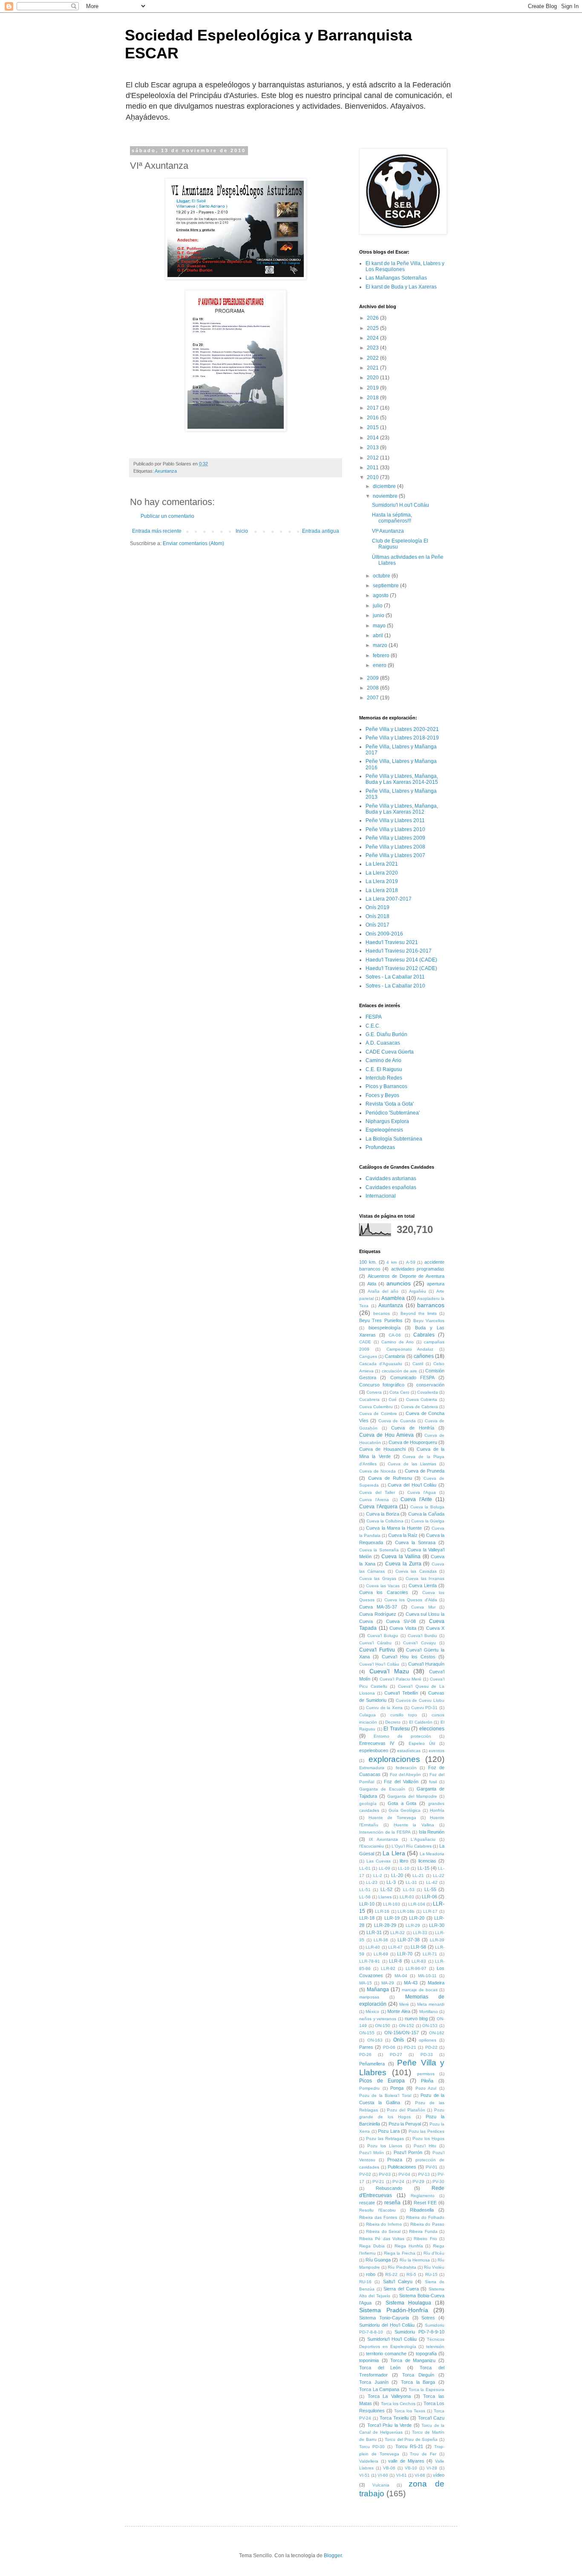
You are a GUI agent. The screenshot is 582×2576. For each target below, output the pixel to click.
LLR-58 (418, 1947)
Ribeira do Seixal (383, 2231)
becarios (382, 1313)
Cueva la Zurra (403, 1564)
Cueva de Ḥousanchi (382, 1449)
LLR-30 (437, 1925)
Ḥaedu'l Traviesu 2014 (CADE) (401, 960)
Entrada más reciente (157, 531)
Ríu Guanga (378, 2260)
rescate (367, 2203)
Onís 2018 (377, 916)
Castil (418, 1364)
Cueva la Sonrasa (415, 1542)
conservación (430, 1385)
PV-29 (418, 2182)
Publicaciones (402, 2167)
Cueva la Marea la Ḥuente (394, 1528)
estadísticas (409, 1751)
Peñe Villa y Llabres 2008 (395, 847)
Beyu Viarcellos (429, 1321)
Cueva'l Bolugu (383, 1636)
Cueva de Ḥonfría (412, 1428)
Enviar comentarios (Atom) (193, 543)
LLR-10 (367, 1904)
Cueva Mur (423, 1607)
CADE (365, 1342)
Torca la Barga (418, 2382)
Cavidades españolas (391, 1187)
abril (379, 635)
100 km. (368, 1262)
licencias (427, 1861)
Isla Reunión (432, 1832)
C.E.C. (373, 1026)
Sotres (428, 2318)
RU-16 (365, 2282)
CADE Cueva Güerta (390, 1052)
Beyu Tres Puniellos (381, 1320)
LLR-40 (373, 1947)
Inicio (242, 531)
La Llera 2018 (382, 890)
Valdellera (369, 2461)
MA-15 (366, 1983)
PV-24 (398, 2182)
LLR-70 (405, 1954)
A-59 (411, 1262)
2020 (373, 378)
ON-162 (437, 2033)
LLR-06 (429, 1897)
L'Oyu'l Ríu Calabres (412, 1846)
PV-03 (385, 2174)
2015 (373, 427)
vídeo (439, 2475)
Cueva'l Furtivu (377, 1650)
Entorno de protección (402, 1736)
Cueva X (435, 1628)
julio (378, 606)
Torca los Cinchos (398, 2404)
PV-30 (438, 2182)
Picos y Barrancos (386, 1086)
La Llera (394, 1853)
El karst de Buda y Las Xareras (401, 287)
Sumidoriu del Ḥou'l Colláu (387, 2325)
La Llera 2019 (382, 881)
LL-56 (365, 1897)
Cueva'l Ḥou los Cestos (409, 1657)
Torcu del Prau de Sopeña (411, 2439)
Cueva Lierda (423, 1585)
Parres (366, 2047)
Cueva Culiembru (376, 1407)
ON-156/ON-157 (402, 2033)
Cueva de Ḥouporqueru (413, 1442)
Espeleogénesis (384, 1130)
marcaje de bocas (420, 1990)
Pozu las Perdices (426, 2131)
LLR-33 (420, 1933)
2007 (373, 698)
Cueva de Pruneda (425, 1471)
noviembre (386, 496)
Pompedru (369, 2088)
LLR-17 (430, 1911)
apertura (436, 1284)
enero (380, 665)
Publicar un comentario (167, 516)
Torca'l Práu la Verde (390, 2425)
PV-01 (432, 2167)
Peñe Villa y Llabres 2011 (395, 820)
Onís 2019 (377, 907)
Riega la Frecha (400, 2253)
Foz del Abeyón (406, 1775)
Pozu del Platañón (406, 2110)
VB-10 (411, 2468)
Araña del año (383, 1291)
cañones (424, 1356)
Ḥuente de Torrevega (392, 1818)
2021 (373, 368)
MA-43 (411, 1983)
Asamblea (393, 1298)
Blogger (333, 2556)
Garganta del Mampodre (412, 1796)
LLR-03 (407, 1897)
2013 (373, 448)
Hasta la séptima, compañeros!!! (392, 518)
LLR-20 (417, 1918)
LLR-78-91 (370, 1961)
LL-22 (439, 1876)
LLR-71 (430, 1954)
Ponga (397, 2088)
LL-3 (391, 1882)
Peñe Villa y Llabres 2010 (395, 829)
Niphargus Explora (387, 1121)
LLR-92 (388, 1968)
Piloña (427, 2081)
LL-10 (404, 1868)
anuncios (399, 1283)
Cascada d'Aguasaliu (381, 1364)
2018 (373, 398)
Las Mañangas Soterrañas (396, 278)
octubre (382, 576)
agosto (381, 595)
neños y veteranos (378, 2019)
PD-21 (410, 2047)
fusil (433, 1782)
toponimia (369, 2360)
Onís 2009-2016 (384, 934)
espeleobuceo (374, 1750)
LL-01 (365, 1868)
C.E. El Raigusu (384, 1069)
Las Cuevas (379, 1861)
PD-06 (389, 2047)
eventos (436, 1751)
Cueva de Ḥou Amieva (386, 1435)
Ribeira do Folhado (425, 2217)
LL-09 (385, 1868)
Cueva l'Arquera (378, 1507)
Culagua (367, 1715)
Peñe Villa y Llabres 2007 (395, 855)
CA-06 (395, 1335)
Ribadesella (422, 2210)
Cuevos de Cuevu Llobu (420, 1700)
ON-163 (375, 2040)
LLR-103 (392, 1904)
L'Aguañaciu (423, 1839)
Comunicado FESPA (412, 1378)
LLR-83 (419, 1961)
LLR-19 (392, 1918)
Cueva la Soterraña (379, 1550)
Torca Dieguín (418, 2375)
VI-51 (364, 2475)
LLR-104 (417, 1904)
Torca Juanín (374, 2382)
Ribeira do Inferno (384, 2224)
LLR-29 (413, 1925)
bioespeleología (385, 1328)
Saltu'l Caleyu (398, 2281)
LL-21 (418, 1876)
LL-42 (432, 1882)
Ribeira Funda (423, 2231)
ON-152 (406, 2026)
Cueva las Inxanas (425, 1578)
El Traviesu (397, 1729)
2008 (373, 688)
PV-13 (424, 2174)
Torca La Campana (379, 2389)
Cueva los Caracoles (384, 1592)
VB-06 (389, 2468)
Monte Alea (399, 2011)
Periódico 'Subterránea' (393, 1113)
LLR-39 (437, 1940)
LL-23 (372, 1882)
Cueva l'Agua (422, 1492)
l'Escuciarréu (372, 1846)
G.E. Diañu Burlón (386, 1034)
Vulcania (381, 2485)
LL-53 (409, 1890)
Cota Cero (399, 1392)
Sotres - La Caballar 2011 (395, 977)
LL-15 (424, 1868)
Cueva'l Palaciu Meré (401, 1679)
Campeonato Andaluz (410, 1349)
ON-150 (383, 2026)
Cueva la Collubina (385, 1521)
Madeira (436, 1983)
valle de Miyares (406, 2461)
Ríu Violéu (434, 2267)
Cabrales (424, 1335)
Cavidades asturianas (391, 1178)
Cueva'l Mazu (389, 1671)
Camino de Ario (383, 1060)
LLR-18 (367, 1918)
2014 (373, 438)
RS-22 (391, 2274)
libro (404, 1861)
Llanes (385, 1897)
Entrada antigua (321, 531)
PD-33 (427, 2055)
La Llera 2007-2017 (389, 899)
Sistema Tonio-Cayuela (384, 2318)
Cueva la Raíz (403, 1535)
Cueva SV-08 (401, 1621)
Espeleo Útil (422, 1743)
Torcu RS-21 (409, 2446)
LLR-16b (406, 1911)
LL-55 (430, 1889)
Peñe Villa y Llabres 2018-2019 (402, 738)
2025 (373, 328)
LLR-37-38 (409, 1940)
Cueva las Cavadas (416, 1571)
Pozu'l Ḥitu (425, 2146)
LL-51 (365, 1890)
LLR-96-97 (416, 1968)
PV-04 (404, 2174)
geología (368, 1803)
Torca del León (380, 2368)
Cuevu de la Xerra (384, 1708)
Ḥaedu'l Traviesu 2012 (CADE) (401, 968)
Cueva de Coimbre (378, 1414)
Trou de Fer (423, 2454)
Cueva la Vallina (401, 1557)
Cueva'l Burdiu (422, 1636)
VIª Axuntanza (388, 531)
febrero (382, 656)
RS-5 (411, 2274)
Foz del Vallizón (401, 1782)
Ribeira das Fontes (378, 2217)
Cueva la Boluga (427, 1507)
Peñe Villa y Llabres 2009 (395, 838)
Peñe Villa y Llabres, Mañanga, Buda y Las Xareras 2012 (402, 809)
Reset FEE (425, 2203)
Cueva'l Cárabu (375, 1643)
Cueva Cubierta (422, 1399)
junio (379, 615)
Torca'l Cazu (431, 2418)
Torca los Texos (410, 2411)
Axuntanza (166, 471)
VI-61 (402, 2475)
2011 (373, 468)
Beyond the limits (419, 1313)
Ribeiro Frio (425, 2239)
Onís (399, 2040)
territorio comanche (386, 2354)
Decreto (393, 1722)
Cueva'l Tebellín (401, 1693)
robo (371, 2274)
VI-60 (383, 2475)
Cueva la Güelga (428, 1521)
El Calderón (421, 1722)
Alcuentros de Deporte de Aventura (406, 1276)
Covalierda (428, 1392)
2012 (373, 458)
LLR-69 (381, 1954)
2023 (373, 348)
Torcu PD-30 (372, 2447)
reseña (392, 2203)
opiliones (428, 2040)
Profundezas (380, 1147)
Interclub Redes (384, 1078)
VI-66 (420, 2475)
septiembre (386, 586)
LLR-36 (381, 1940)
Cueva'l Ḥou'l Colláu (379, 1664)
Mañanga (378, 1990)
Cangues (368, 1356)
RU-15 (431, 2274)
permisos (426, 2074)
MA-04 (401, 1976)
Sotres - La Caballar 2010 (395, 986)
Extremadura (372, 1768)
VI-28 (432, 2468)
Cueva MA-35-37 (378, 1607)
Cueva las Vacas (383, 1586)
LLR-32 (398, 1933)
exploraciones (394, 1759)
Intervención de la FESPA (385, 1832)
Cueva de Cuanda (397, 1421)
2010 (373, 477)
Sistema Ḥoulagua (408, 2303)
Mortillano (429, 2011)
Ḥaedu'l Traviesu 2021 (392, 942)
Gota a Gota (402, 1803)
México (372, 2011)
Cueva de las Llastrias (412, 1464)
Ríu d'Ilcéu (434, 2253)
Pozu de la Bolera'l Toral (385, 2095)
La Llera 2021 (382, 864)
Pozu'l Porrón (408, 2152)
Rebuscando (389, 2188)
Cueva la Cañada (426, 1514)
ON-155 (367, 2033)
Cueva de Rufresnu (390, 1478)
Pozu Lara (389, 2131)
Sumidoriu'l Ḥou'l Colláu (392, 2339)
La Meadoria (432, 1854)
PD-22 (431, 2047)
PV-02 (365, 2174)
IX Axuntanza (383, 1839)
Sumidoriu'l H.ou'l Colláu (400, 505)
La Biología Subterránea (394, 1139)
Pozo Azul (426, 2088)
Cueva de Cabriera (419, 1407)
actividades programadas (418, 1269)
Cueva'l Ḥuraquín (426, 1664)
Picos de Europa (382, 2081)
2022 (373, 358)
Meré (404, 2004)
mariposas (369, 1997)
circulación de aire (400, 1371)
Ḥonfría (437, 1810)
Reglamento (423, 2196)
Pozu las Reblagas (385, 2138)
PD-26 (365, 2055)
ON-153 (430, 2026)
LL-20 (397, 1875)
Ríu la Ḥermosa (415, 2260)
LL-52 (386, 1889)
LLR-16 (382, 1911)
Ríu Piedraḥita (402, 2267)
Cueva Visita (403, 1628)
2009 (373, 678)
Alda (372, 1284)
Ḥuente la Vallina (414, 1825)
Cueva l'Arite (416, 1499)
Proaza (395, 2160)
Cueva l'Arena (374, 1500)
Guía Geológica (405, 1810)
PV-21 (378, 2182)
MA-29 (388, 1983)
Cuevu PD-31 (425, 1708)
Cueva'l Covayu (419, 1643)
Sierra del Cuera (401, 2289)
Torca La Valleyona (389, 2396)
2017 (373, 408)
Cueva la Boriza (383, 1514)
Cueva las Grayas (378, 1578)
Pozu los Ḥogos (428, 2138)
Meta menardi (431, 2004)
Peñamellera (372, 2064)
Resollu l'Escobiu (377, 2210)
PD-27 (396, 2055)
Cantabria (395, 1356)
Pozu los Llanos (385, 2146)
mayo (380, 626)
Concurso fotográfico (382, 1385)
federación (406, 1768)
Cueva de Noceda (377, 1471)
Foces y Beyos (382, 1095)
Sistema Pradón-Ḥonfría (394, 2310)
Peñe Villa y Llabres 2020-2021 (402, 729)
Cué (393, 1399)
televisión (435, 2346)
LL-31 (411, 1882)
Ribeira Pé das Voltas (382, 2239)
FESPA (374, 1017)
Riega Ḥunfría (409, 2246)
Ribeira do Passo (427, 2224)
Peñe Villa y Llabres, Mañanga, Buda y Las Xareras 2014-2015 (402, 779)
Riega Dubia (372, 2246)
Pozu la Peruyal (405, 2124)
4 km (392, 1262)
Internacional (381, 1196)
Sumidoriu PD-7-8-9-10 (419, 2332)
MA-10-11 (427, 1976)
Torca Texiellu (394, 2418)
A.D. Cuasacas (383, 1043)
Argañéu (418, 1291)
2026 (373, 318)
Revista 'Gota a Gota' (390, 1104)
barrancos (431, 1305)
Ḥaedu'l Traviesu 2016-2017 (399, 951)
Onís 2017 (377, 925)
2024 (373, 338)
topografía (426, 2354)
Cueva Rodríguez (378, 1614)
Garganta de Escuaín (382, 1789)
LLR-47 (395, 1947)
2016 (373, 418)
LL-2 (378, 1876)
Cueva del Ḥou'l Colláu (412, 1485)
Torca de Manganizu (413, 2360)
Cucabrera (369, 1399)
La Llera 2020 (382, 873)
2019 (373, 388)
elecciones (432, 1729)
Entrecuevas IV (377, 1743)
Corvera (374, 1392)
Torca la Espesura (426, 2390)
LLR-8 (395, 1961)
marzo (381, 645)
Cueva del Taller (377, 1492)
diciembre (385, 486)
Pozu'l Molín (372, 2153)
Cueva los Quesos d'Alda (411, 1600)
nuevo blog (416, 2019)
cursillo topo (404, 1715)
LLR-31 (374, 1932)
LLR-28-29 (385, 1925)
